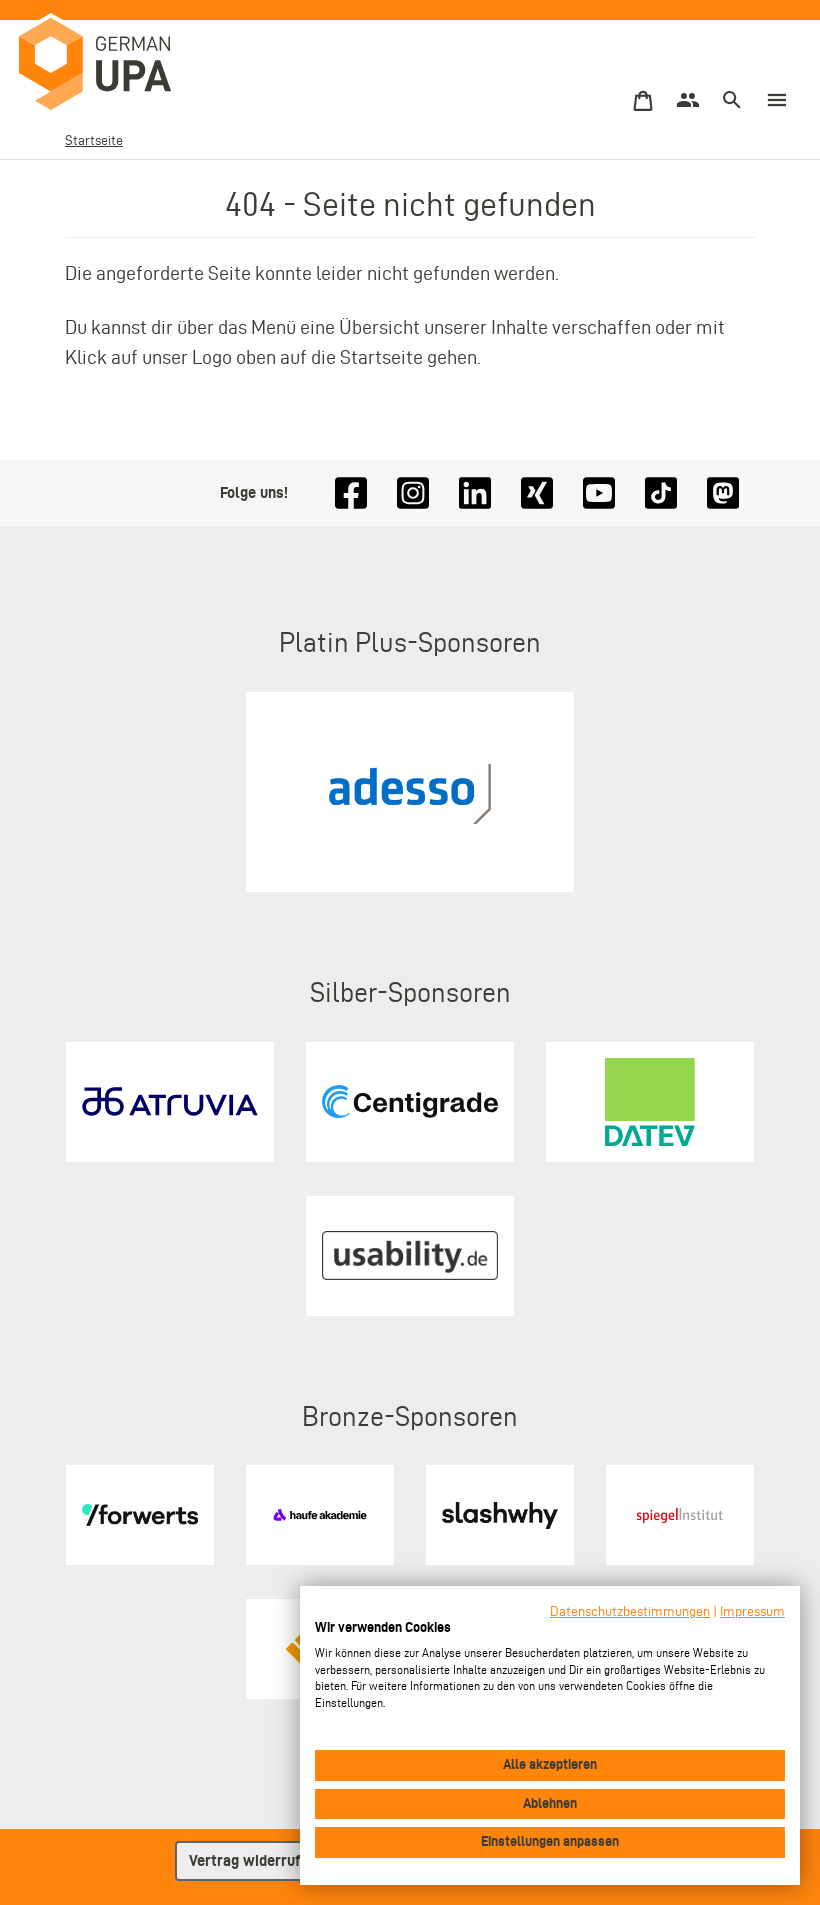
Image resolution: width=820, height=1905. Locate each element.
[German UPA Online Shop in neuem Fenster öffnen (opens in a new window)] (642, 102)
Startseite (94, 140)
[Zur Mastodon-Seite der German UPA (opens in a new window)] (723, 493)
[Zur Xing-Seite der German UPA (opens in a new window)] (537, 493)
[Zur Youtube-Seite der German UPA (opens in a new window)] (599, 493)
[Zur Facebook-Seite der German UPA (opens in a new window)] (351, 493)
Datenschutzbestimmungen (630, 1611)
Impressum (752, 1611)
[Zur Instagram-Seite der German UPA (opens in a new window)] (413, 493)
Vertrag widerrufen (252, 1860)
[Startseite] (115, 65)
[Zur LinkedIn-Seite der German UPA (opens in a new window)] (475, 493)
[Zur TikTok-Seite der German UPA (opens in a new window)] (661, 493)
